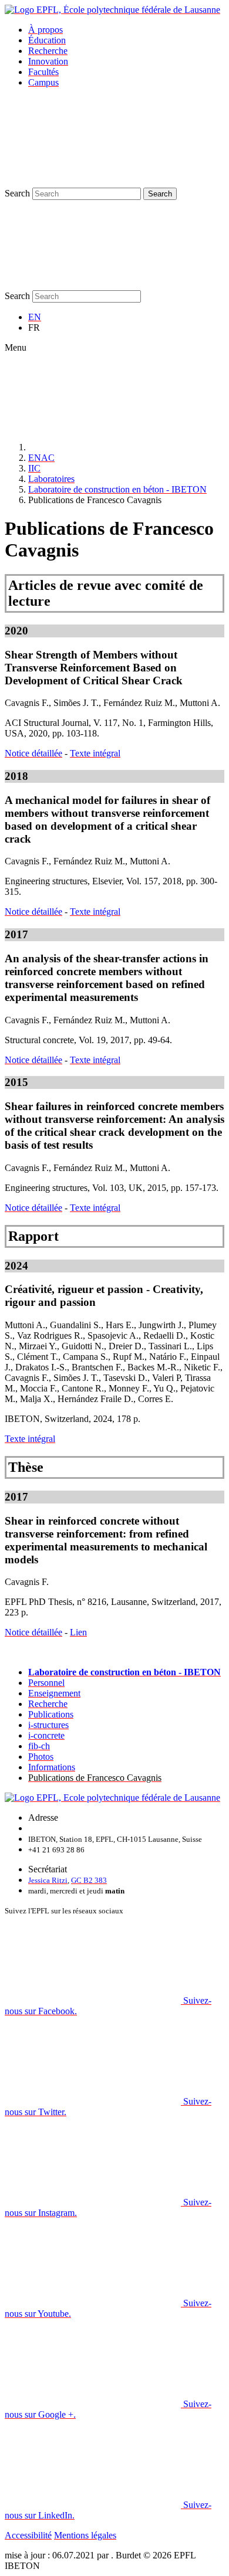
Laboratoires (51, 479)
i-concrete (46, 1735)
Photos (41, 1757)
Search (17, 193)
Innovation (48, 61)
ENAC (41, 458)
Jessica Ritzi (48, 1880)
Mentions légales (85, 2535)
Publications (51, 1714)
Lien (78, 1632)
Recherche (48, 51)
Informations (52, 1767)
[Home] (116, 447)
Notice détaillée (33, 753)
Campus (43, 82)
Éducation (47, 40)
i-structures (48, 1725)
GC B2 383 (89, 1880)
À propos (46, 30)
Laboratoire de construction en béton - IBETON (117, 489)
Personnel (46, 1683)
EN (35, 317)
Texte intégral (95, 753)
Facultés (43, 72)
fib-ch (39, 1746)
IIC (34, 468)
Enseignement (54, 1693)
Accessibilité (28, 2535)
